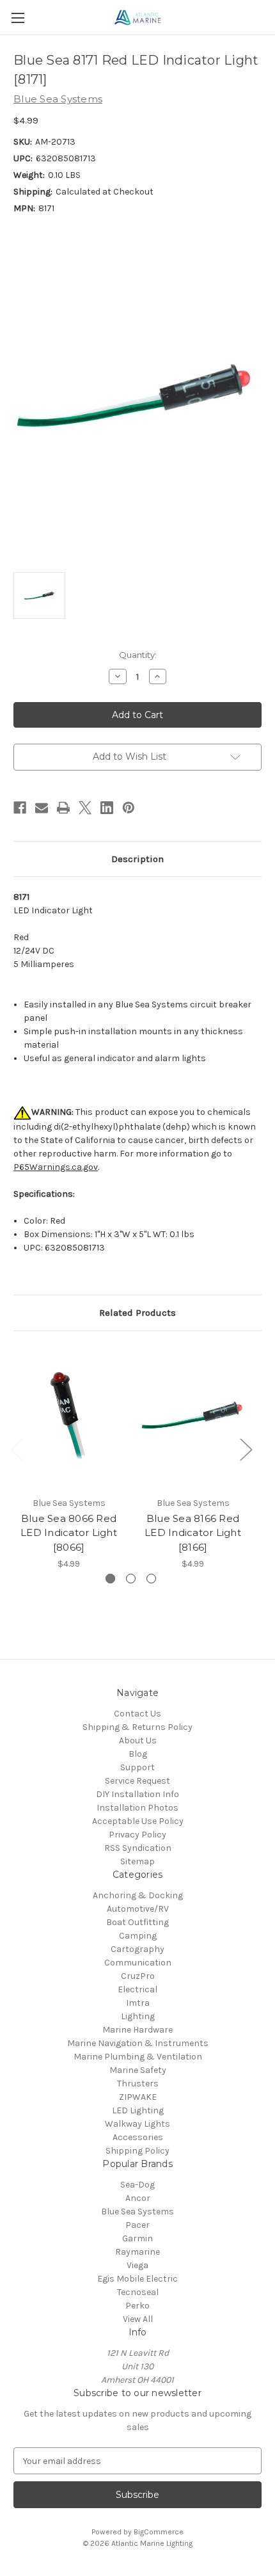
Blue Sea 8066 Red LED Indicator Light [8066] (69, 1533)
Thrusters (138, 2084)
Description (137, 859)
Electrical (137, 1989)
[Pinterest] (129, 808)
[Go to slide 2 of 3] (131, 1579)
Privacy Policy (137, 1835)
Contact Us (137, 1714)
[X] (85, 808)
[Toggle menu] (18, 18)
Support (137, 1767)
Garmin (137, 2238)
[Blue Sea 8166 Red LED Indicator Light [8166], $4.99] (193, 1417)
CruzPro (138, 1976)
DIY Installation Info (137, 1794)
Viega (137, 2265)
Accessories (138, 2137)
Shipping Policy (137, 2151)
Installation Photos (137, 1808)
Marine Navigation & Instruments (138, 2043)
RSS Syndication (138, 1848)
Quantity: (138, 655)
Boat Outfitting (137, 1922)
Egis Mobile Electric (137, 2279)
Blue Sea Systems (137, 2212)
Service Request (137, 1781)
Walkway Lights (137, 2124)
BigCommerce (159, 2532)
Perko (137, 2306)
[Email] (42, 808)
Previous (17, 1449)
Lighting (138, 2016)
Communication (138, 1963)
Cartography (137, 1949)
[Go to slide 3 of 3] (151, 1579)
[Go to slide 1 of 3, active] (110, 1579)
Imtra (138, 2003)
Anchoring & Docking (138, 1895)
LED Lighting (138, 2110)
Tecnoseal (138, 2292)
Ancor (138, 2198)
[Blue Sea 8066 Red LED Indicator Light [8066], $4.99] (69, 1417)
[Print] (63, 808)
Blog (138, 1754)
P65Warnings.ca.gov (56, 1167)
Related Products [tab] (137, 1313)
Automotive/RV (138, 1909)
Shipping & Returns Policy (137, 1727)
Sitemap (137, 1861)
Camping (138, 1936)
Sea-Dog (137, 2185)
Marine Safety (138, 2070)
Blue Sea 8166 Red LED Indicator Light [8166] (193, 1533)
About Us (138, 1740)
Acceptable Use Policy (138, 1821)
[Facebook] (20, 808)
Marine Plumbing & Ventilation (138, 2057)
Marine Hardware (137, 2030)
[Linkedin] (107, 808)
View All (138, 2319)
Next (246, 1449)
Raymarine (137, 2252)
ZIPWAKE (138, 2097)
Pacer (137, 2225)
